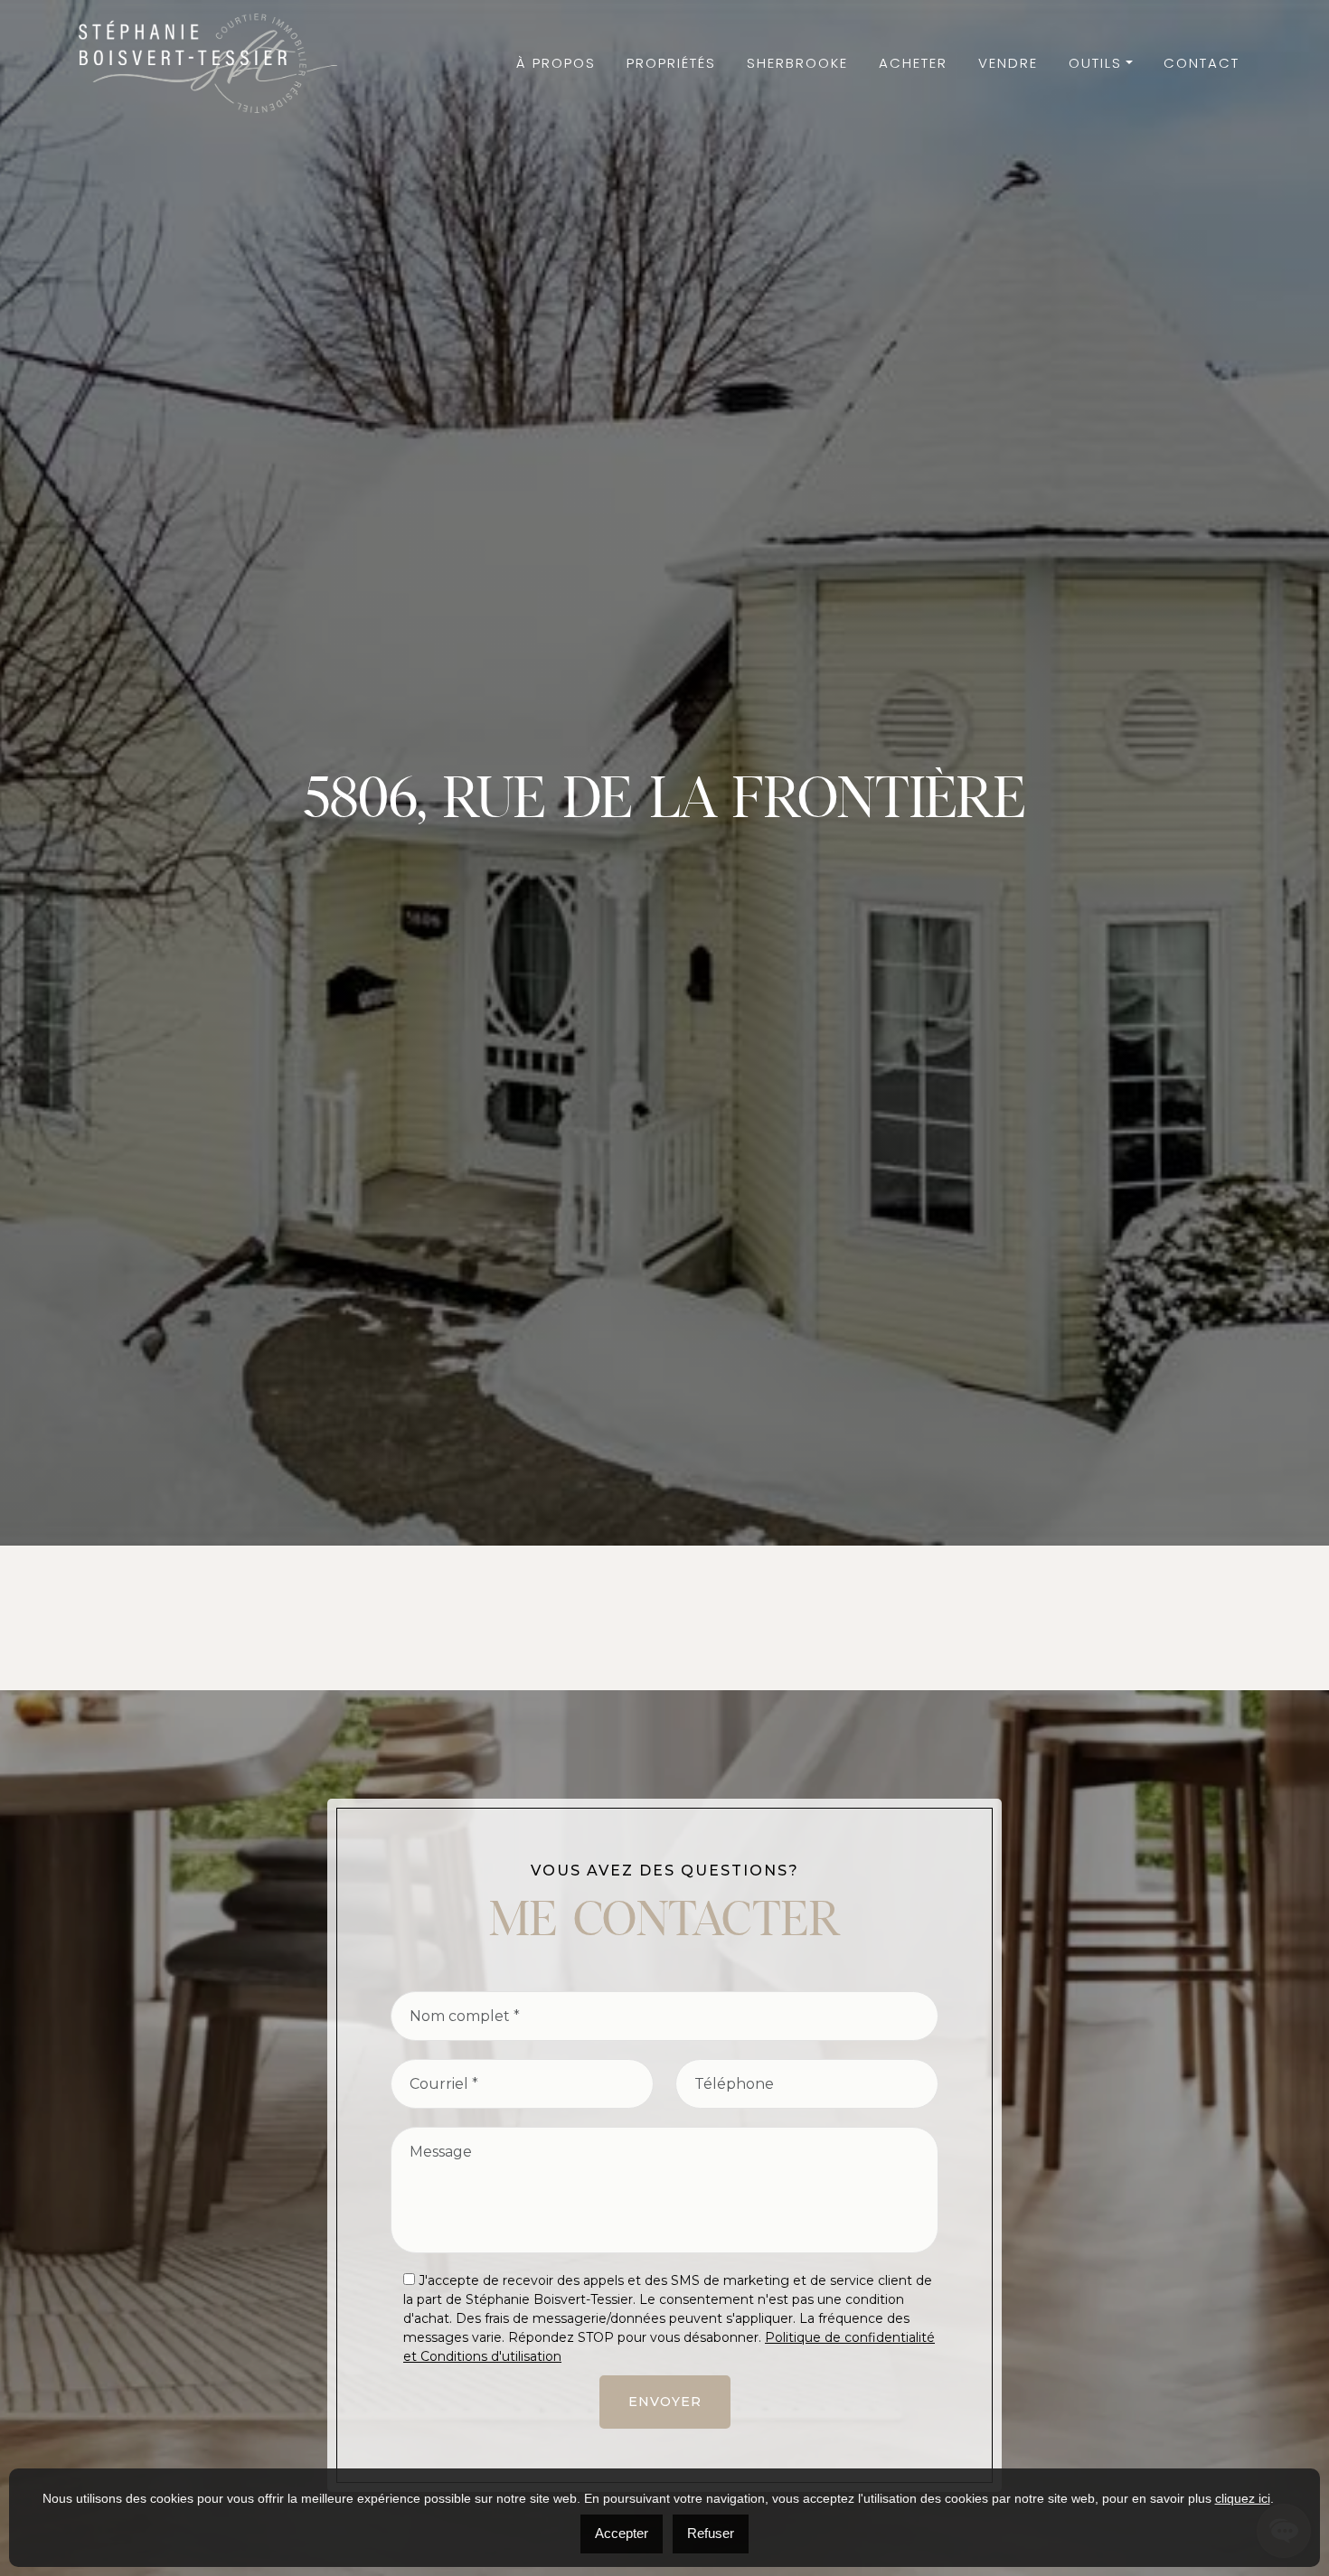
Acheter (913, 63)
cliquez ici (1243, 2498)
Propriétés (671, 63)
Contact (1202, 63)
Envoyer (665, 2402)
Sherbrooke (797, 63)
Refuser (711, 2533)
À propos (556, 63)
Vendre (1008, 63)
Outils (1095, 63)
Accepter (622, 2533)
